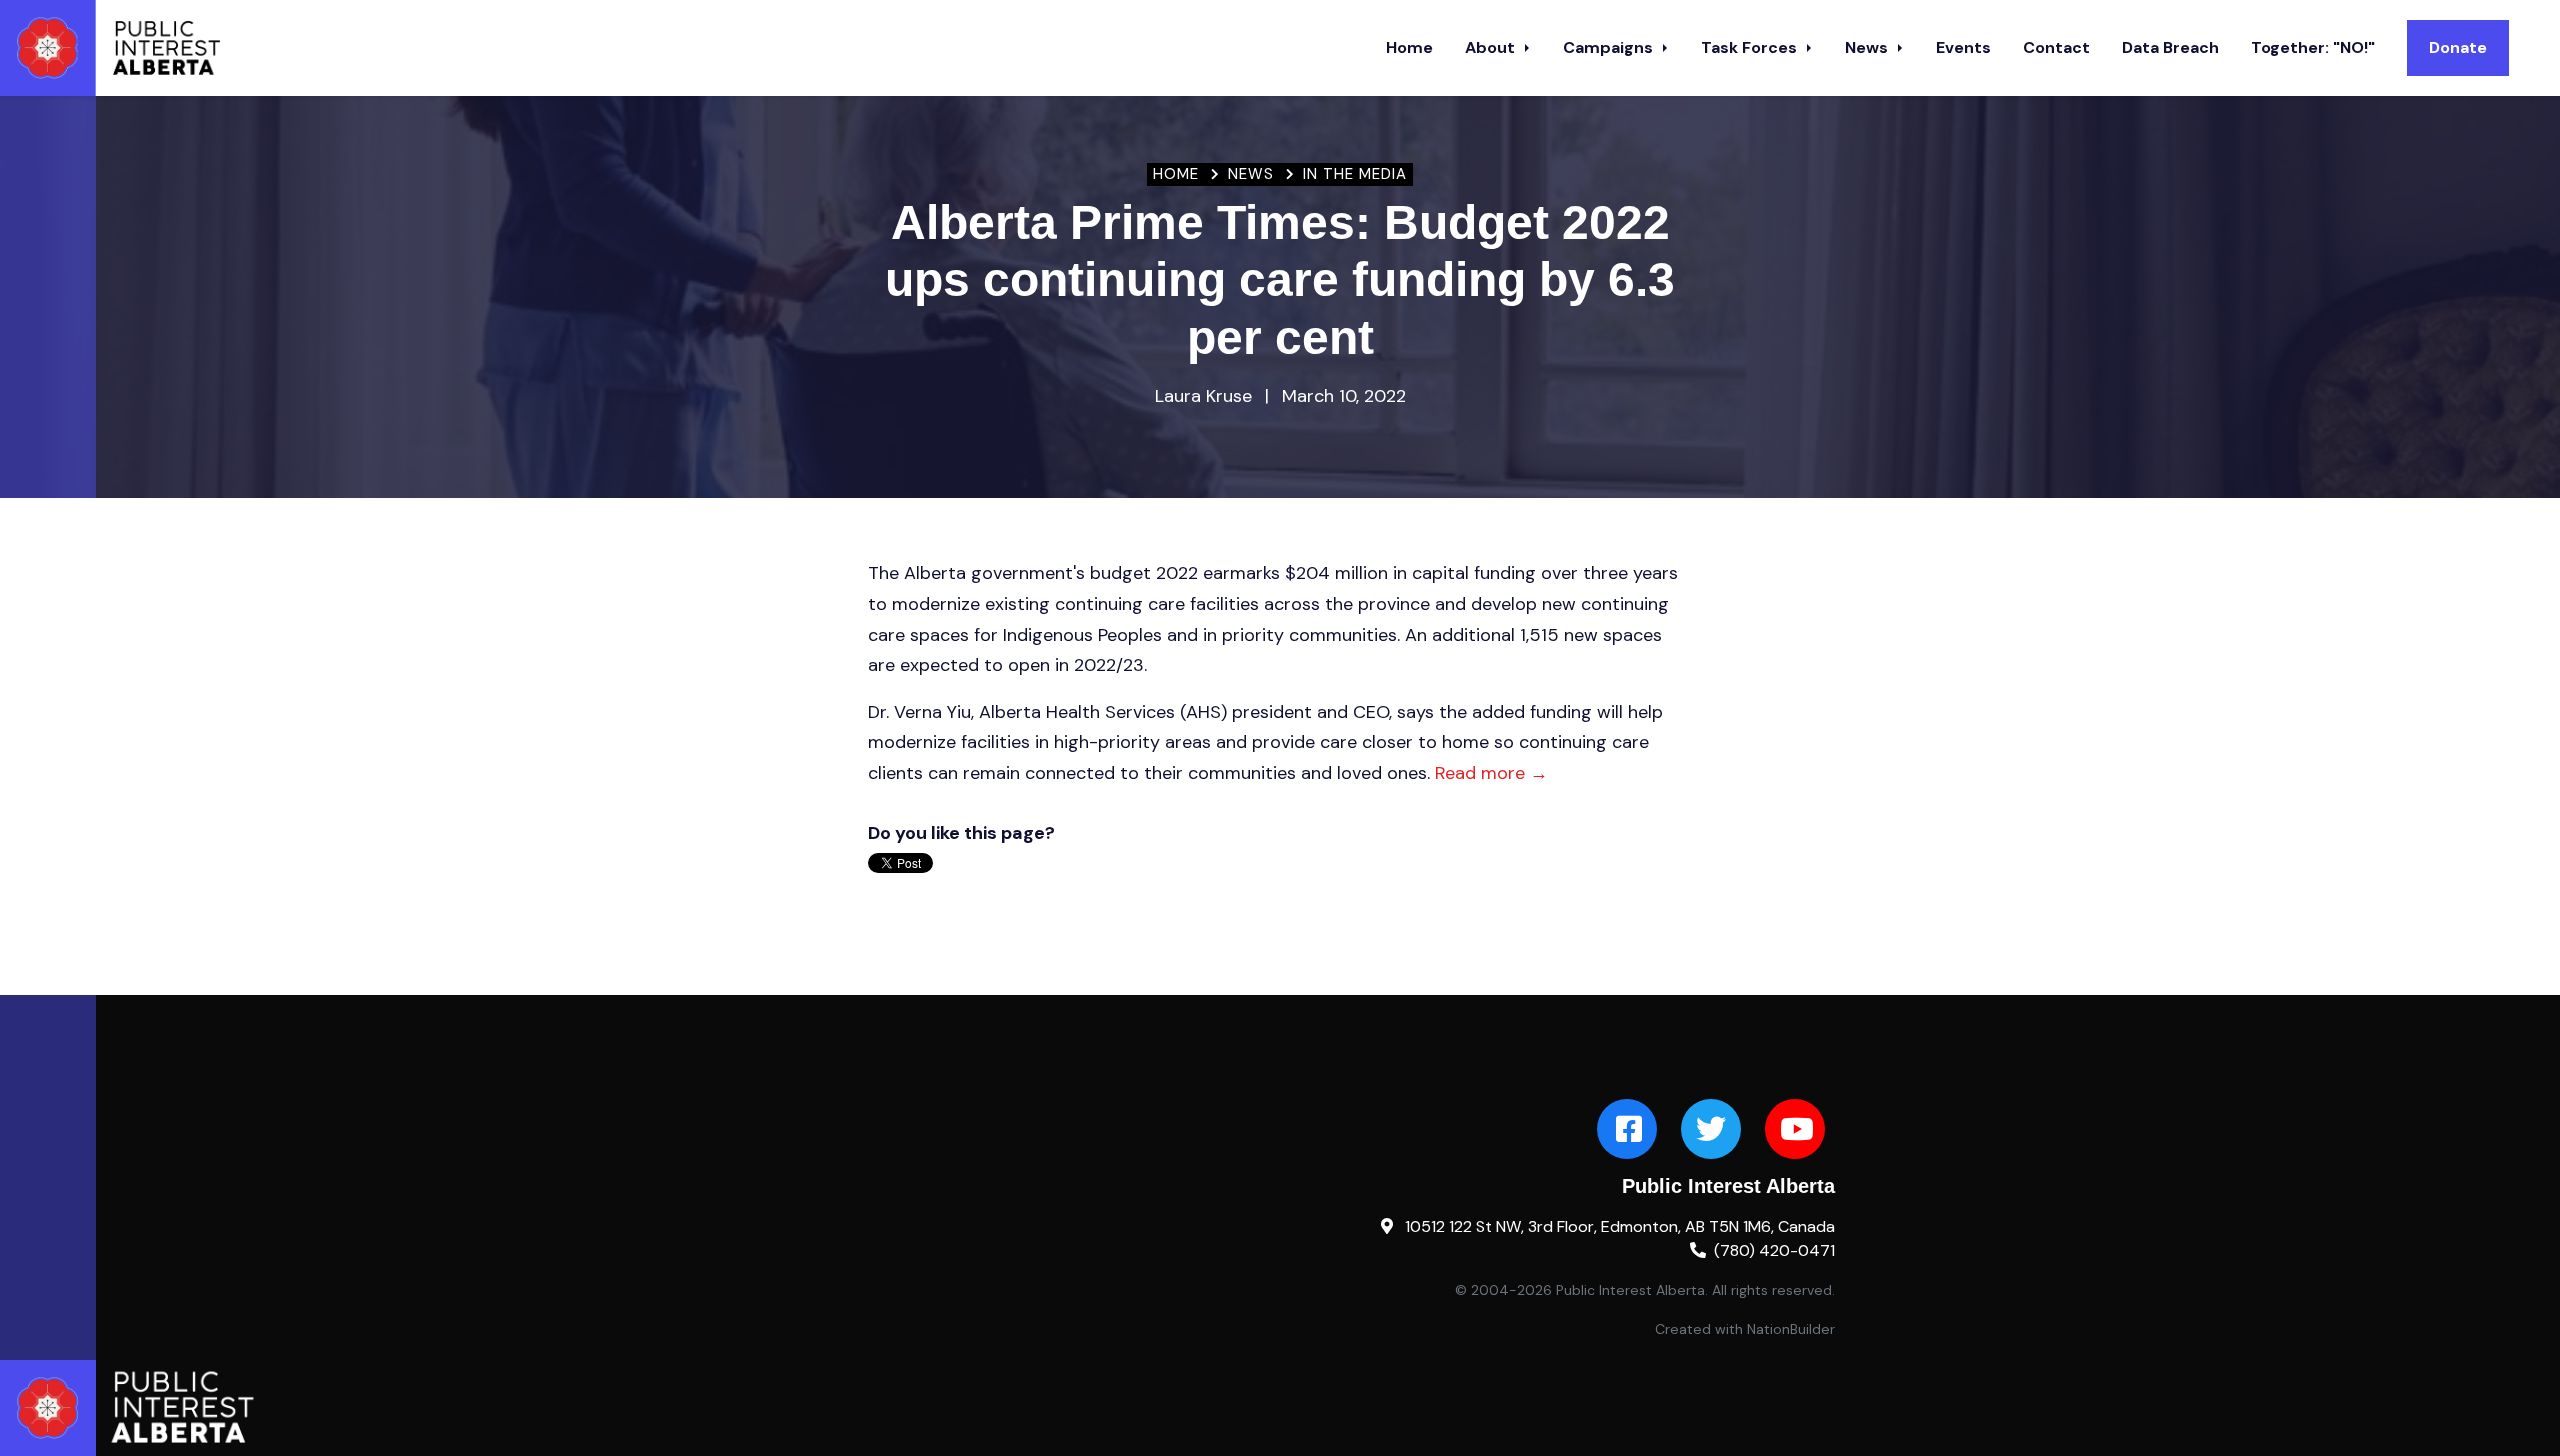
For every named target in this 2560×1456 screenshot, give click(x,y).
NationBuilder (1791, 1329)
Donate (2458, 47)
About (1492, 47)
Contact (2056, 47)
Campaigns (1610, 47)
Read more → (1491, 773)
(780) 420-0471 (1774, 1250)
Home (1409, 47)
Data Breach (2170, 47)
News (1868, 47)
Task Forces (1751, 47)
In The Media (1355, 174)
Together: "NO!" (2313, 47)
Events (1963, 47)
